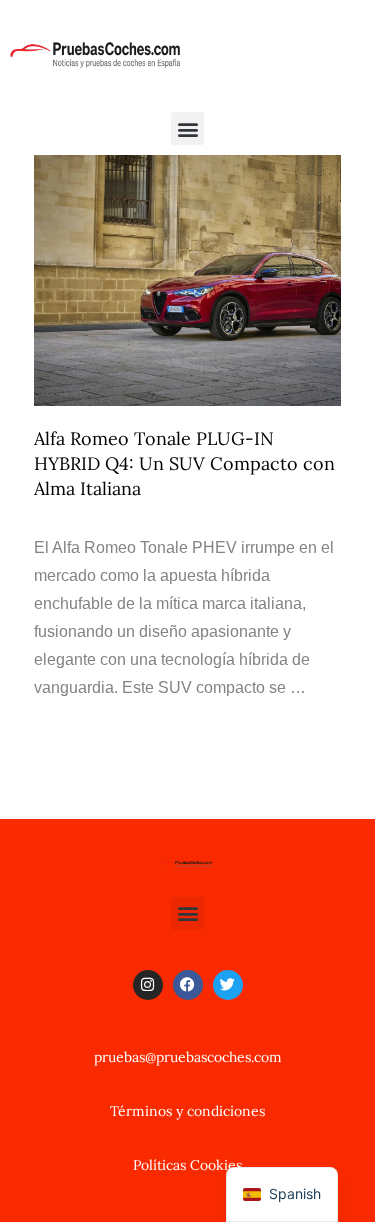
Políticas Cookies (187, 1165)
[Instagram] (148, 985)
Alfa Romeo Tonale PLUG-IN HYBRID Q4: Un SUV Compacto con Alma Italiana (184, 463)
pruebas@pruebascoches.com (188, 1057)
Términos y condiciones (187, 1111)
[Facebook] (188, 985)
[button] (187, 128)
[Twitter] (228, 985)
